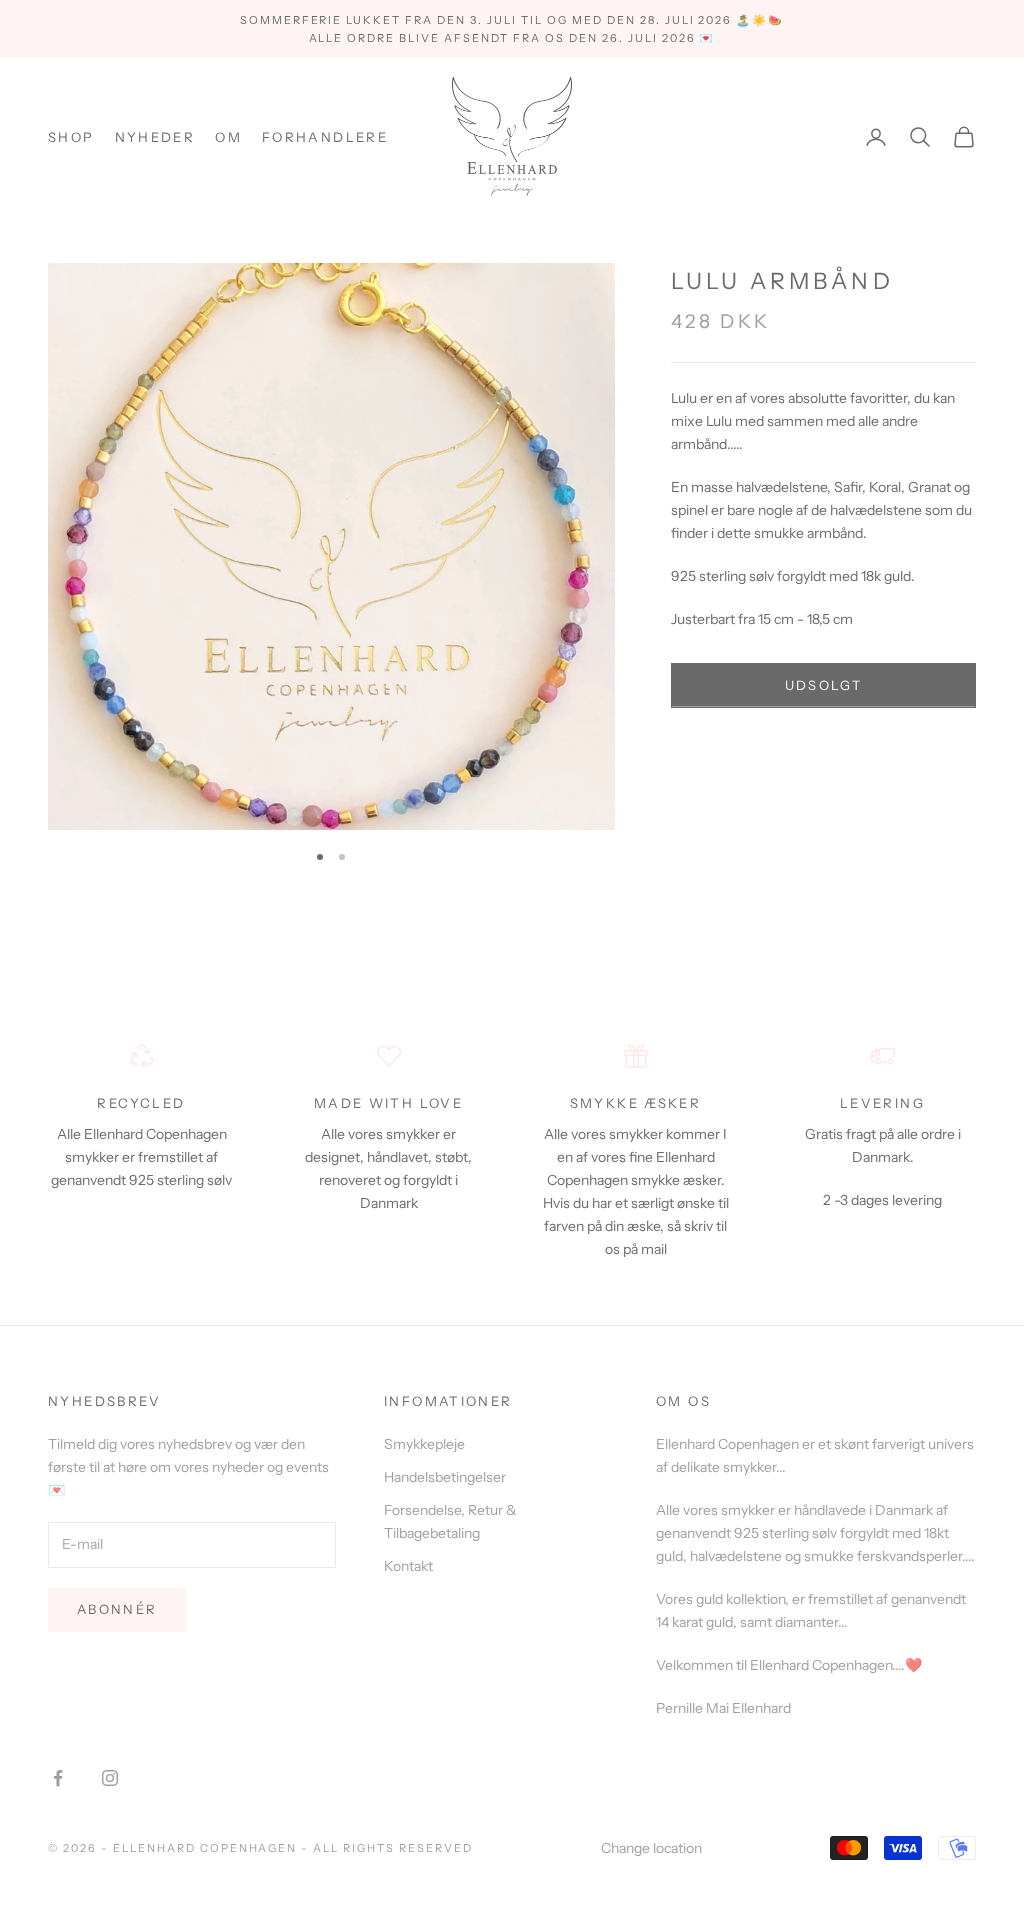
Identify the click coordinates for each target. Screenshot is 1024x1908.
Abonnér (117, 1609)
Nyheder (155, 137)
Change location (651, 1848)
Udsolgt (823, 685)
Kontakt (408, 1566)
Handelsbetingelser (445, 1477)
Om (228, 137)
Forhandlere (325, 137)
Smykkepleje (424, 1444)
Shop (71, 137)
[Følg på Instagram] (110, 1778)
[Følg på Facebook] (58, 1778)
